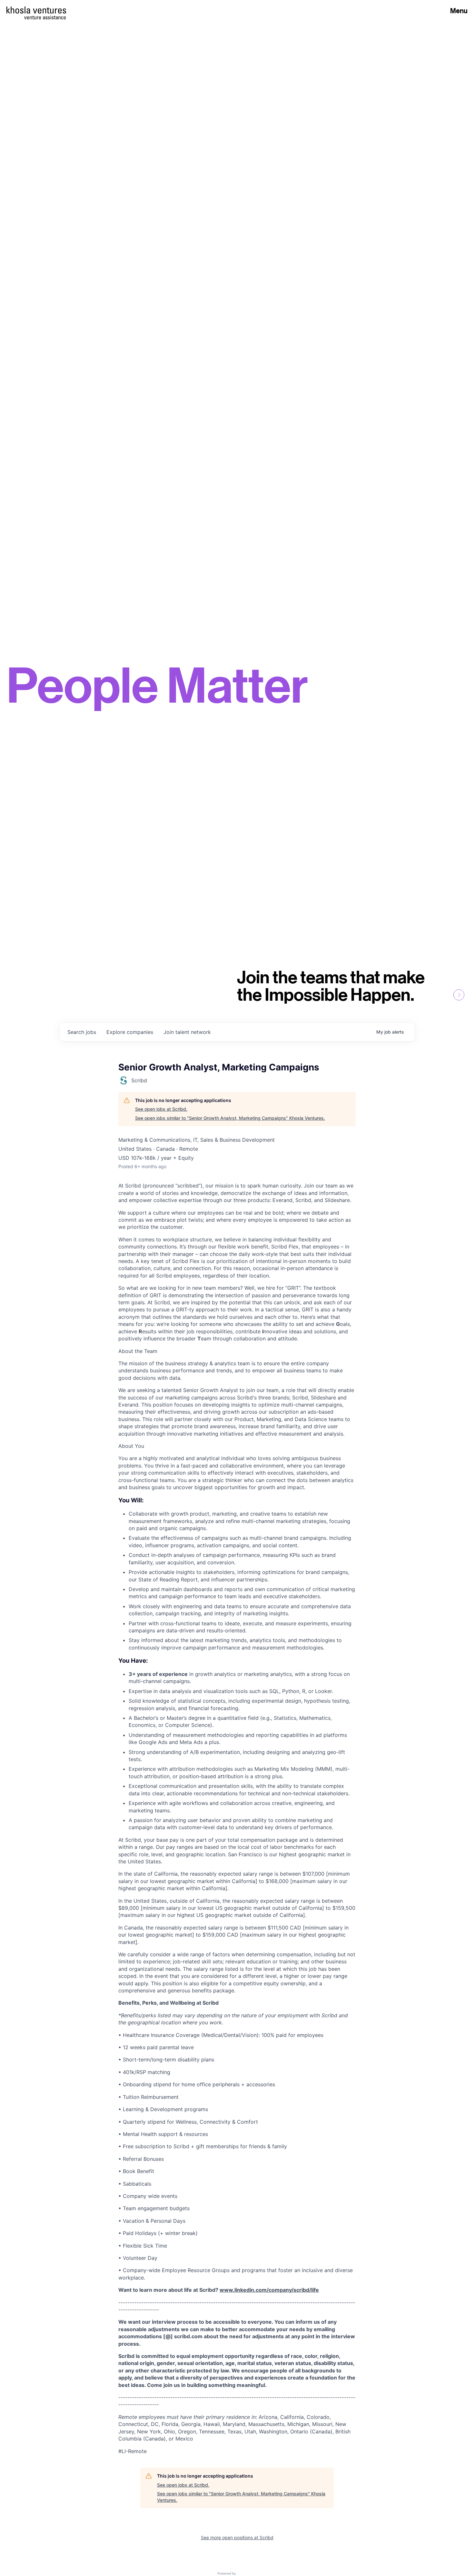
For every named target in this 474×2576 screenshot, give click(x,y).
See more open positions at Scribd (237, 2537)
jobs (82, 1032)
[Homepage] (36, 10)
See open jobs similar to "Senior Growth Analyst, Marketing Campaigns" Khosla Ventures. (230, 1118)
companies (130, 1032)
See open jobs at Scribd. (161, 1109)
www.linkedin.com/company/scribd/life (269, 2290)
